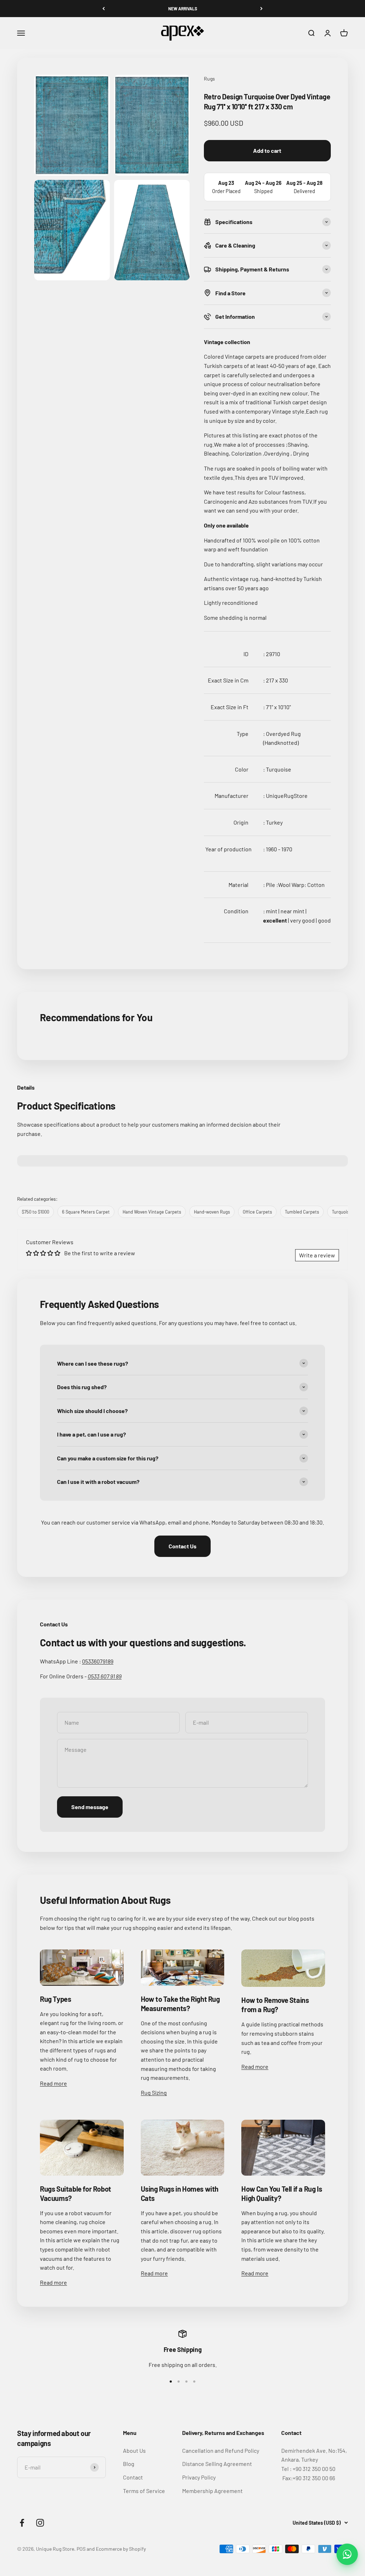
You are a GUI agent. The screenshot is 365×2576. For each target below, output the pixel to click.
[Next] (261, 9)
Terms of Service (144, 2491)
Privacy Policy (199, 2477)
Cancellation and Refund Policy (221, 2450)
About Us (134, 2450)
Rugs (209, 79)
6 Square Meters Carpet (86, 1212)
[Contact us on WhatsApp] (347, 2554)
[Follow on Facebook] (22, 2523)
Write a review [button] (317, 1255)
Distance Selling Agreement (217, 2464)
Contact (133, 2477)
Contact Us (182, 1546)
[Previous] (104, 9)
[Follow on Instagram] (40, 2523)
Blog (129, 2464)
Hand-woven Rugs (212, 1212)
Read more (53, 2083)
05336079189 (98, 1661)
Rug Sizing (154, 2092)
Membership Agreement (212, 2491)
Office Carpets (257, 1212)
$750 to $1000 (35, 1212)
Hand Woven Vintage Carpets (152, 1212)
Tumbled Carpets (302, 1212)
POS (81, 2549)
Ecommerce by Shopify (121, 2549)
